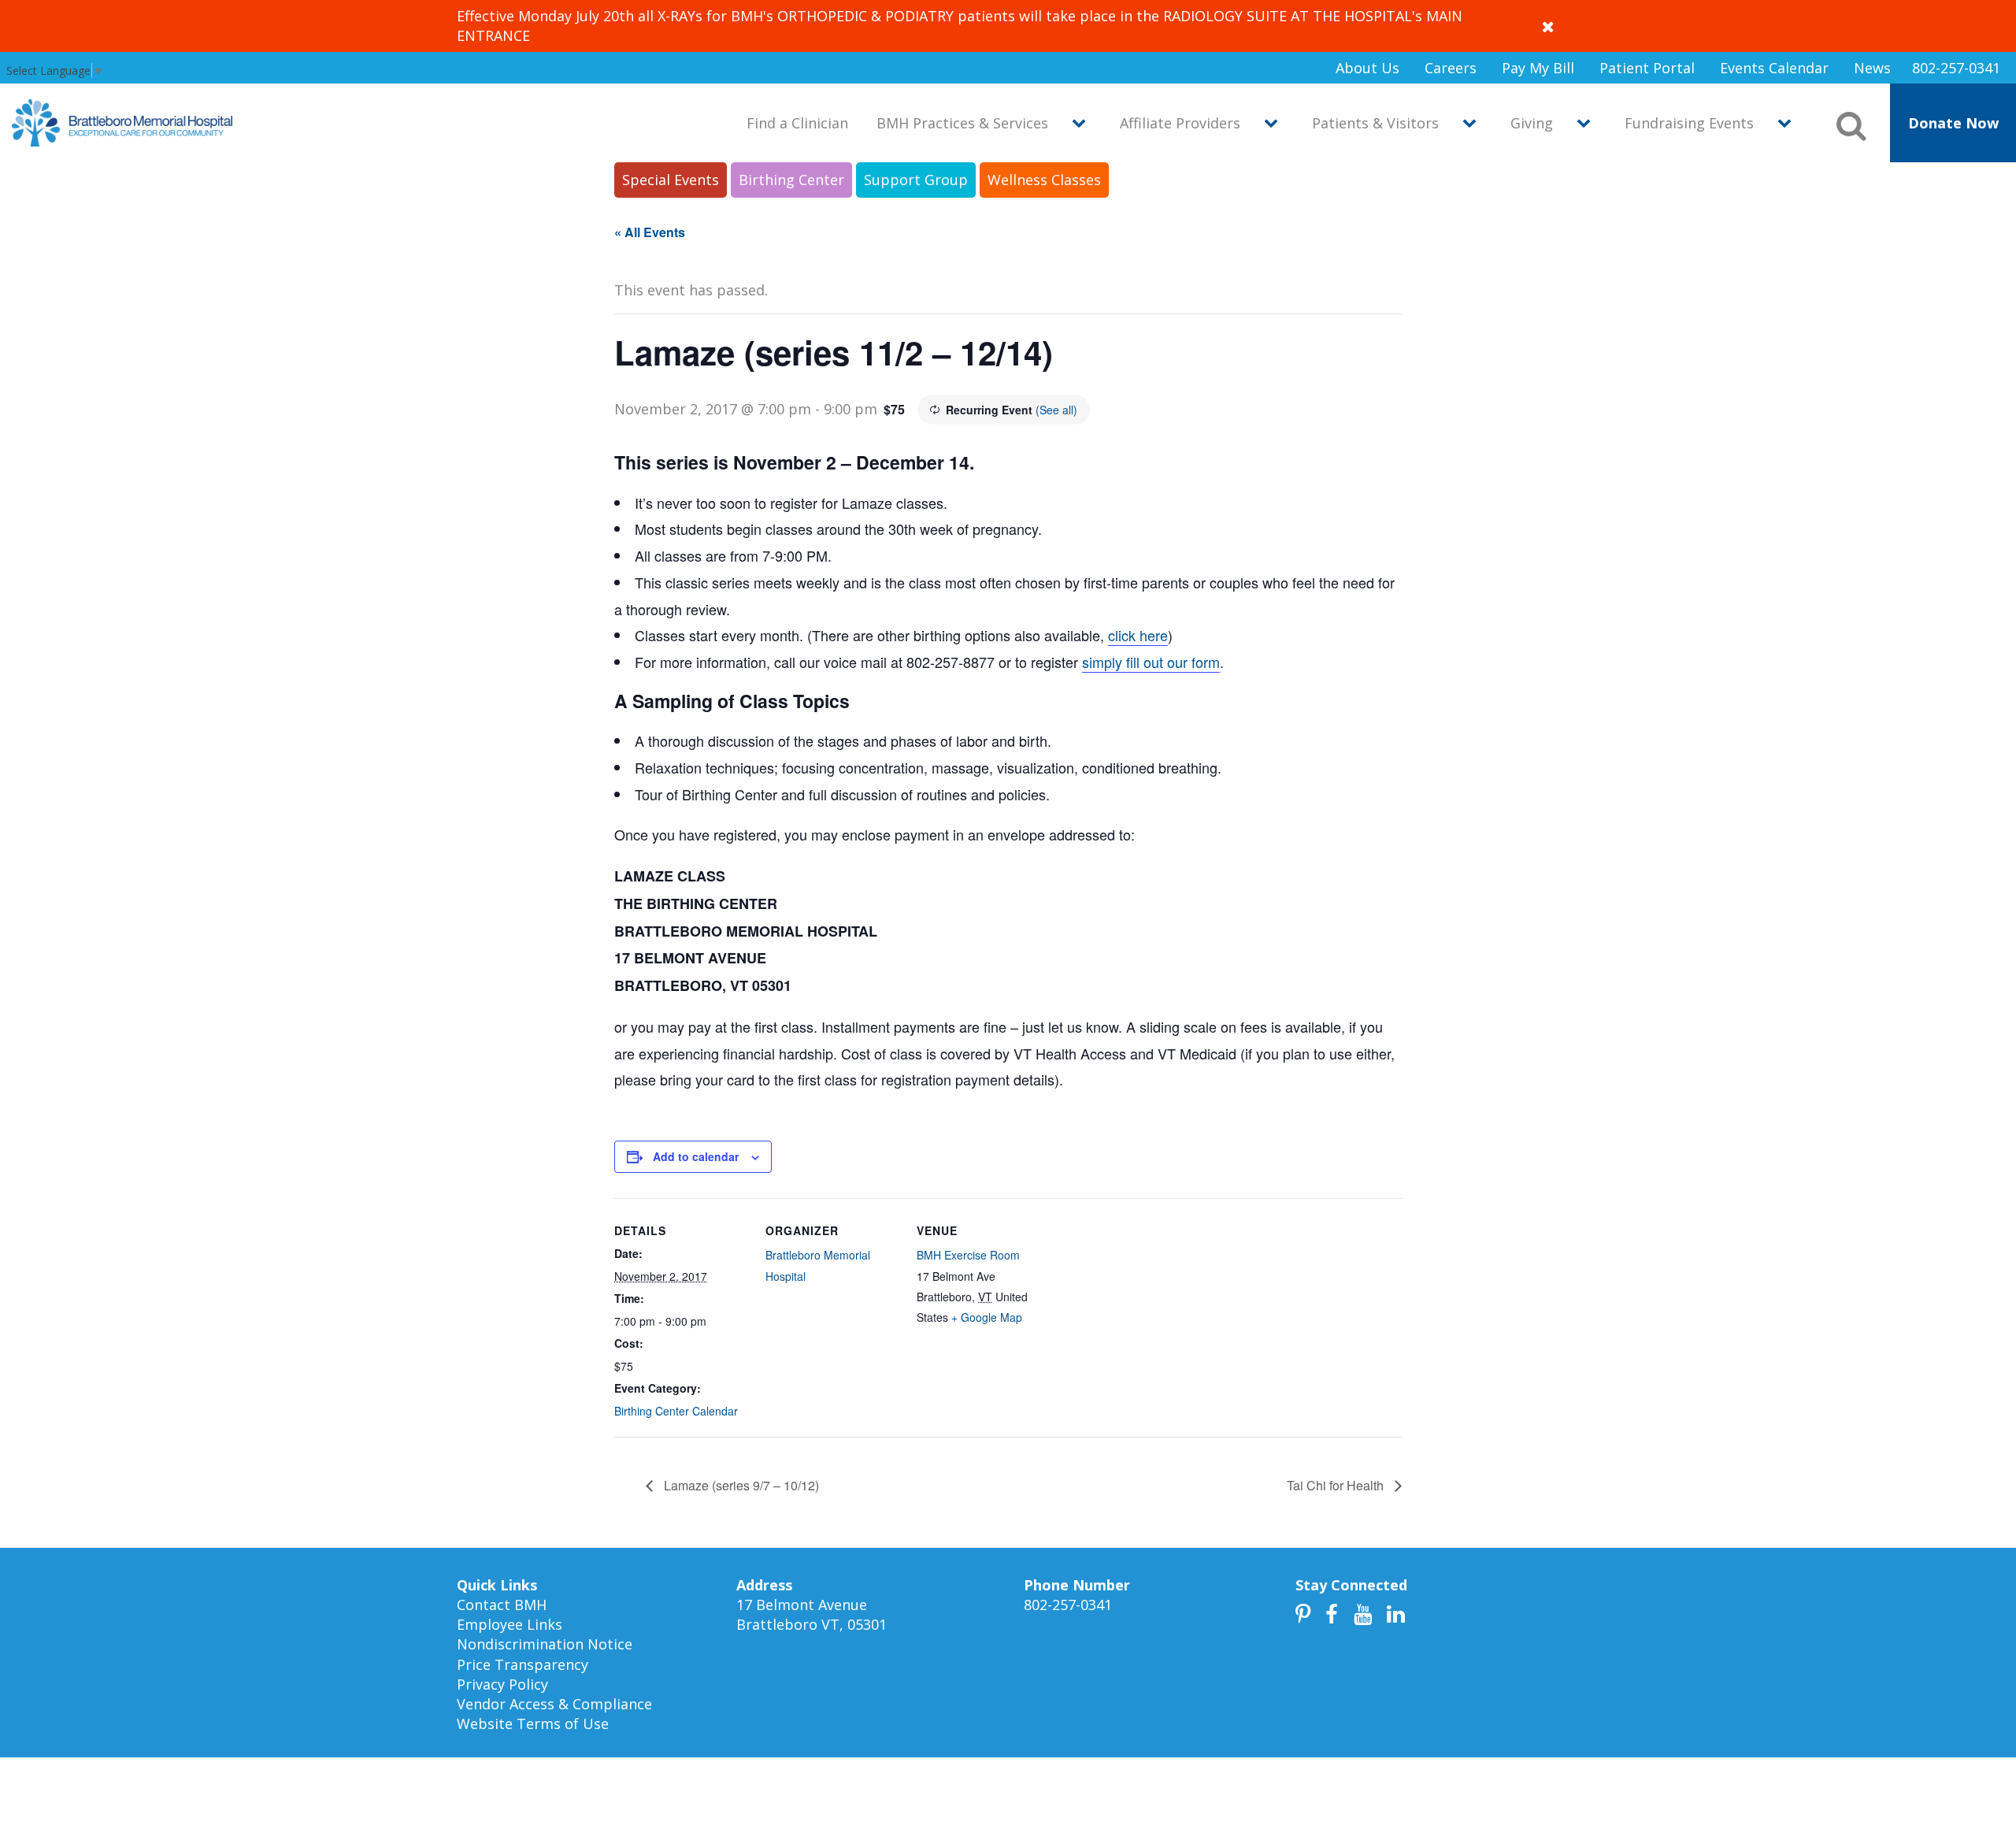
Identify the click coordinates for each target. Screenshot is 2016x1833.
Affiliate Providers (1180, 123)
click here (1138, 635)
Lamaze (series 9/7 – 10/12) (740, 1485)
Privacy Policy (502, 1684)
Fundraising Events (1689, 123)
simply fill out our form (1151, 662)
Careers (1451, 68)
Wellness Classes (1044, 180)
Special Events (671, 180)
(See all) (1056, 410)
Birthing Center (791, 180)
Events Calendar (1774, 68)
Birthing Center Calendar (676, 1411)
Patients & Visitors (1375, 123)
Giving (1532, 123)
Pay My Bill (1538, 68)
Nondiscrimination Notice (545, 1644)
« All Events (650, 232)
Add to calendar (696, 1156)
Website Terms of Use (533, 1724)
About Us (1367, 68)
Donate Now (1953, 123)
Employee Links (510, 1624)
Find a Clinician (797, 123)
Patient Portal (1647, 68)
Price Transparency (523, 1664)
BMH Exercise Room (968, 1255)
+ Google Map (987, 1317)
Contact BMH (502, 1605)
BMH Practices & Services (962, 123)
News (1872, 68)
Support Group (916, 180)
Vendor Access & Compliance (554, 1704)
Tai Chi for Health (1337, 1485)
